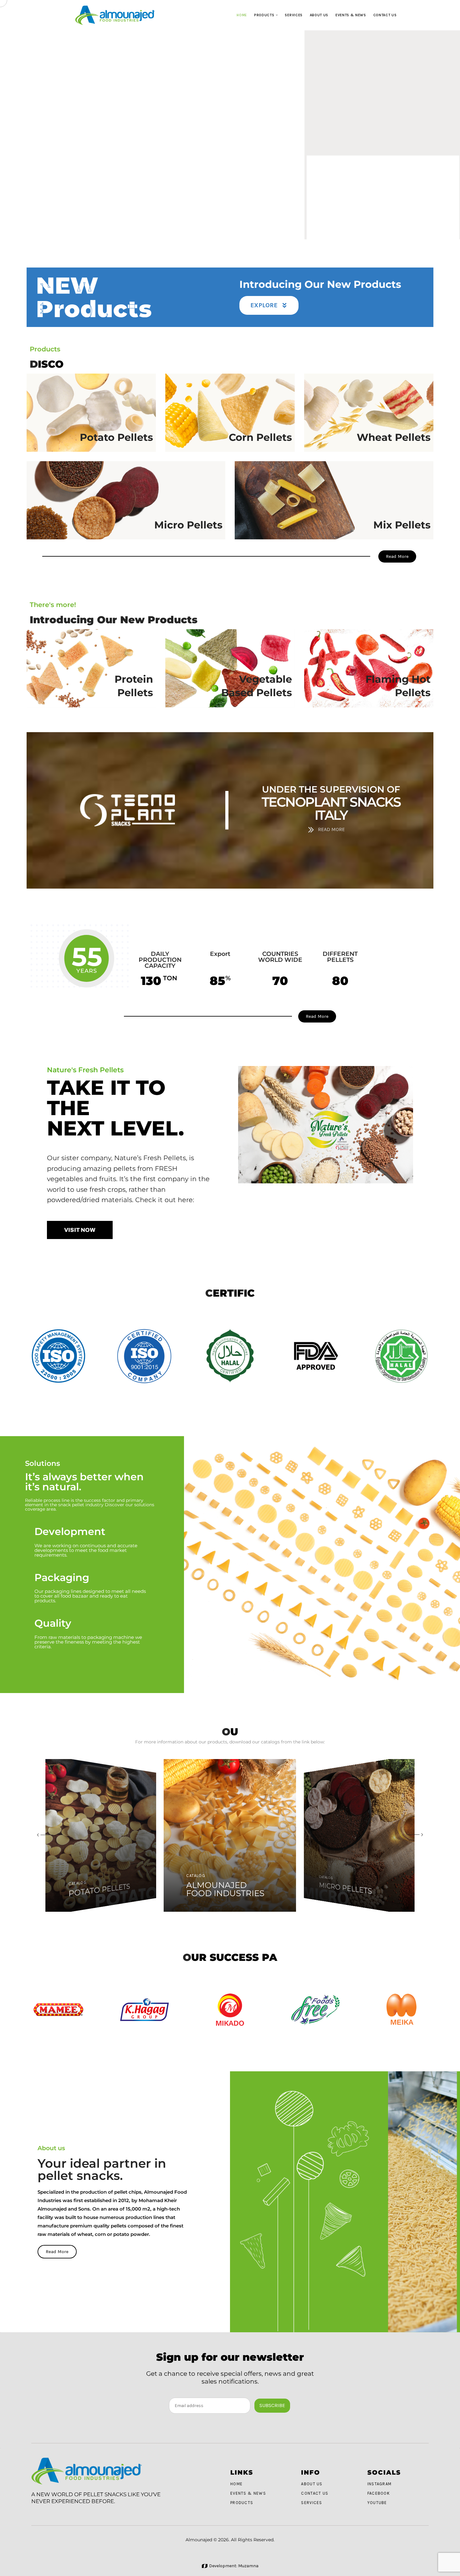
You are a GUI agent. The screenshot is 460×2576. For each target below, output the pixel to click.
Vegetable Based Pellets (256, 686)
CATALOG (78, 1875)
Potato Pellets (116, 437)
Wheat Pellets (394, 437)
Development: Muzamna (234, 2566)
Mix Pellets (402, 525)
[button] (41, 1835)
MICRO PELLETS (220, 1893)
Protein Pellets (134, 686)
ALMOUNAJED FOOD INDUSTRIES (102, 1887)
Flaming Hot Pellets (398, 686)
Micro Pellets (188, 525)
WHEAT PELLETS (347, 1889)
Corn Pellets (260, 437)
